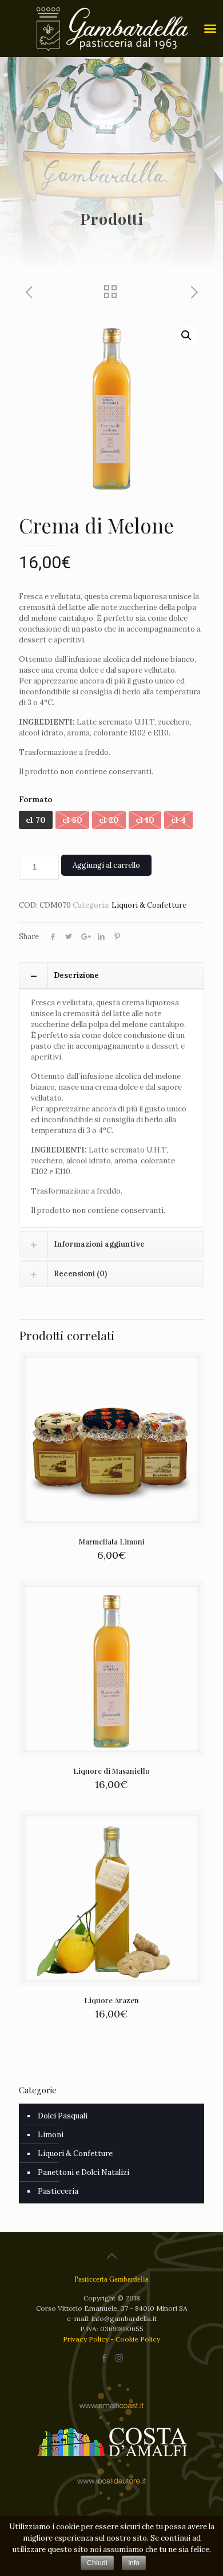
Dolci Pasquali (63, 2116)
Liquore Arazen (111, 2000)
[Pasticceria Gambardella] (111, 29)
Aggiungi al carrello (106, 865)
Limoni (51, 2135)
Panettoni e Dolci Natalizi (83, 2172)
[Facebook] (104, 2358)
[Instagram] (119, 2358)
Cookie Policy (138, 2339)
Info (134, 2563)
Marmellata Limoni (112, 1541)
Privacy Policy (87, 2339)
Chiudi (97, 2563)
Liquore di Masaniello (111, 1771)
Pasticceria (58, 2191)
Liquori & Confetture (149, 905)
